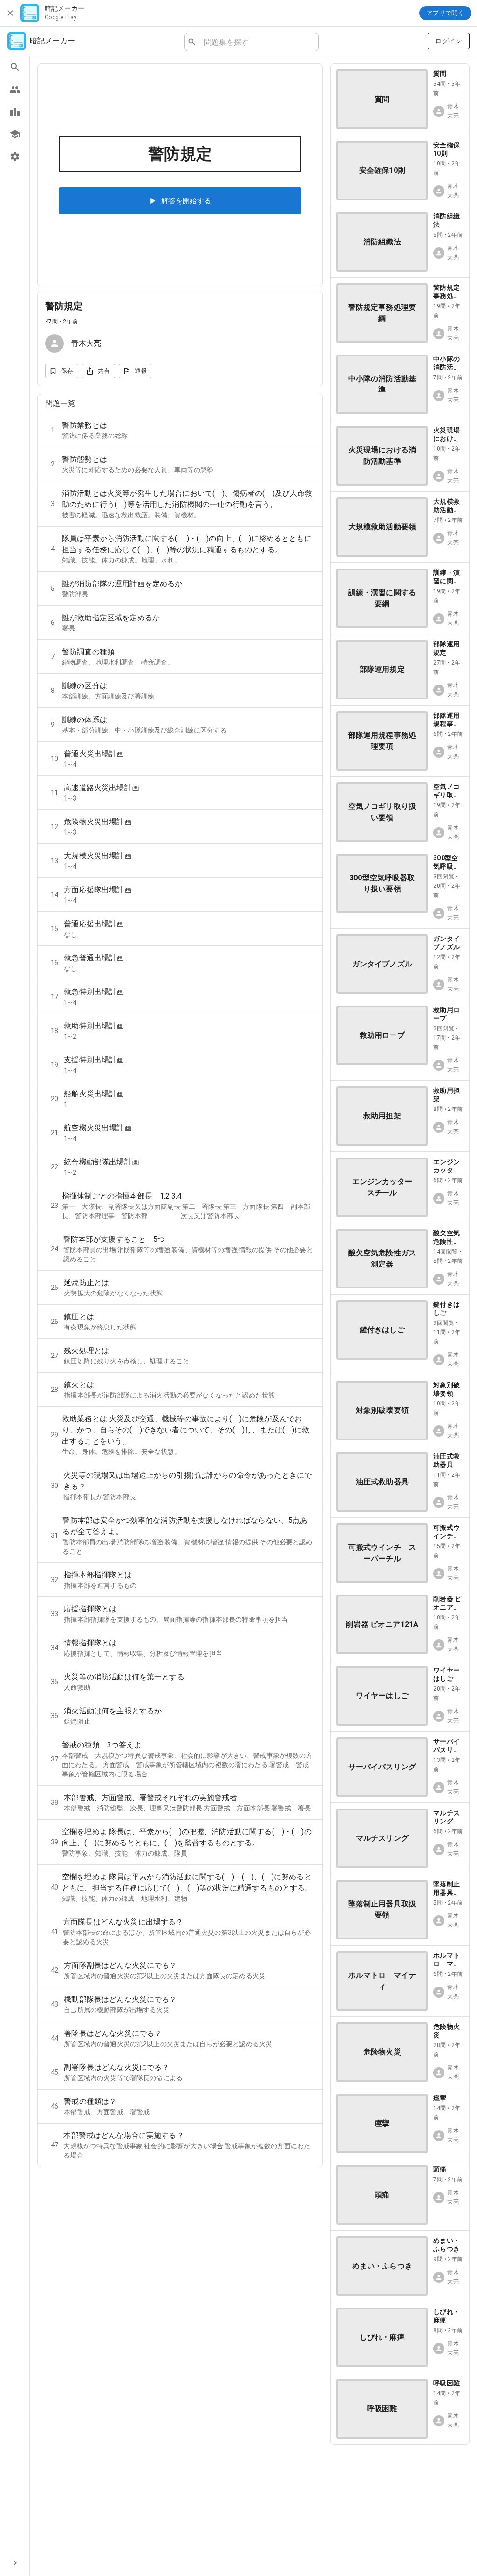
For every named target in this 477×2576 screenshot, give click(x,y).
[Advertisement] (400, 2510)
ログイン (449, 41)
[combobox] (257, 42)
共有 (104, 371)
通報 (141, 371)
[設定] (15, 157)
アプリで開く (445, 13)
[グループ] (15, 89)
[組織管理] (15, 134)
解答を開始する (186, 201)
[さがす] (15, 67)
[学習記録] (15, 112)
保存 (67, 371)
